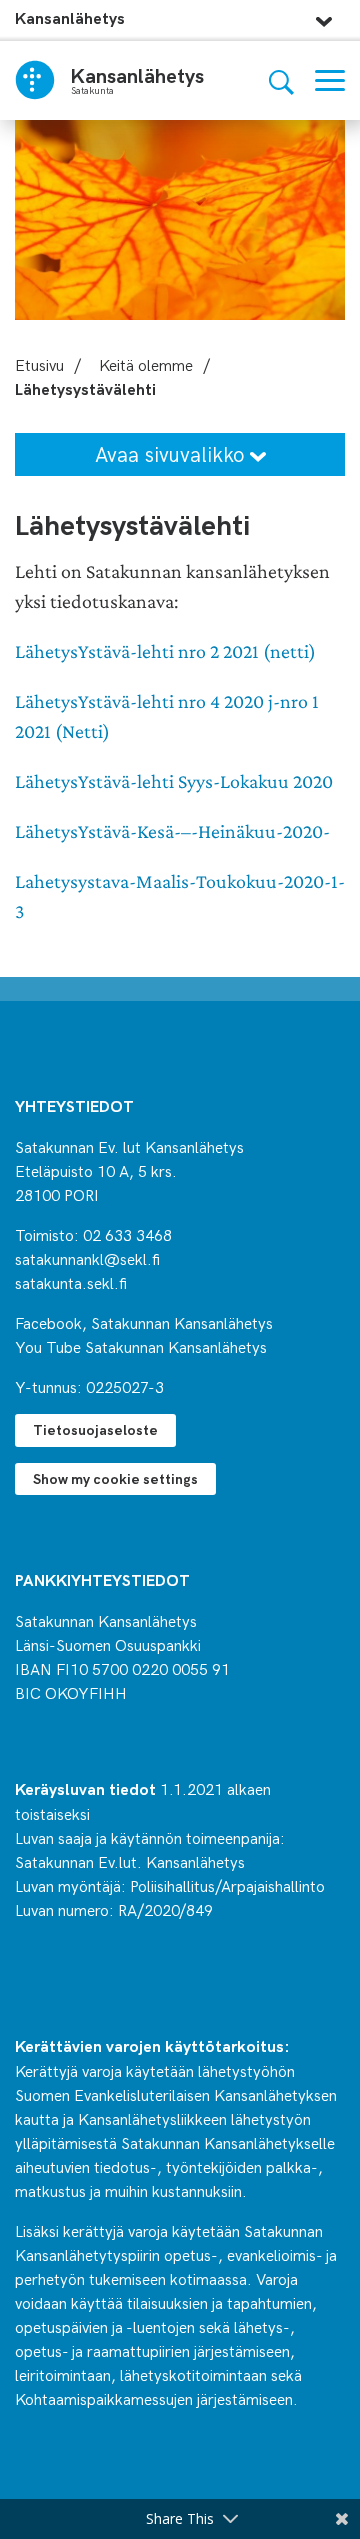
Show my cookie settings (115, 1478)
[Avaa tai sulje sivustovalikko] (324, 16)
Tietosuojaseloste (95, 1429)
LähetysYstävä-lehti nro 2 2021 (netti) (165, 651)
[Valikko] (330, 80)
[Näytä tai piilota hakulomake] (281, 80)
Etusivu (39, 364)
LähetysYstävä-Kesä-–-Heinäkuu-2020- (172, 831)
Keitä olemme (146, 364)
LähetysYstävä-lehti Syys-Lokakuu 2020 (174, 781)
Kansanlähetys (70, 17)
